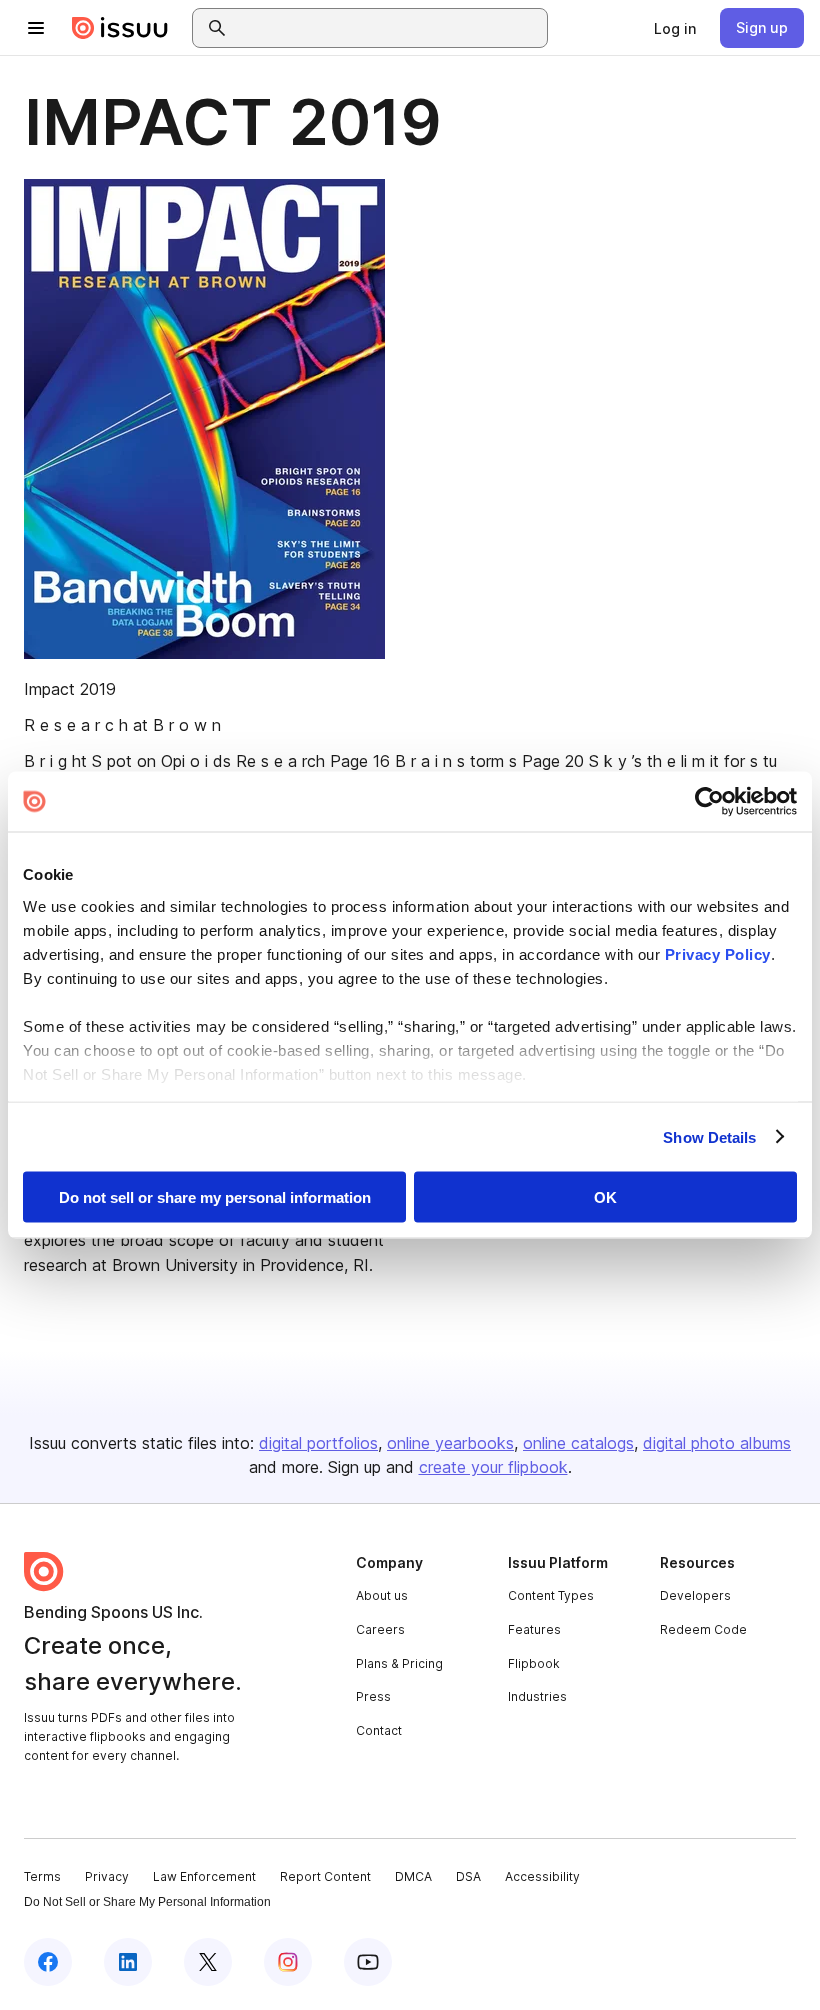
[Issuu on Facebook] (48, 1962)
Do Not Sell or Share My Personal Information (147, 1902)
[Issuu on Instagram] (288, 1962)
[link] (675, 28)
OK (605, 1197)
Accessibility (542, 1876)
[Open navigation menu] (36, 28)
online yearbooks (450, 1443)
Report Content (325, 1876)
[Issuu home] (120, 28)
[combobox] (388, 28)
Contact (379, 1730)
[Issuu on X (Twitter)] (208, 1962)
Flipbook (534, 1663)
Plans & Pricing (399, 1663)
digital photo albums (717, 1443)
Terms (42, 1876)
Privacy (107, 1876)
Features (534, 1629)
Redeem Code (703, 1629)
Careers (380, 1629)
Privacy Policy (718, 953)
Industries (537, 1696)
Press (373, 1696)
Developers (695, 1595)
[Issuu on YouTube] (368, 1962)
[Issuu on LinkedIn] (128, 1962)
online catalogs (578, 1443)
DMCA (413, 1876)
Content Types (551, 1595)
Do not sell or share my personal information (215, 1197)
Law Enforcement (204, 1876)
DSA (468, 1876)
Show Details (709, 1136)
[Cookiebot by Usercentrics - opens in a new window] (709, 802)
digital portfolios (318, 1443)
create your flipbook (493, 1467)
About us (382, 1595)
